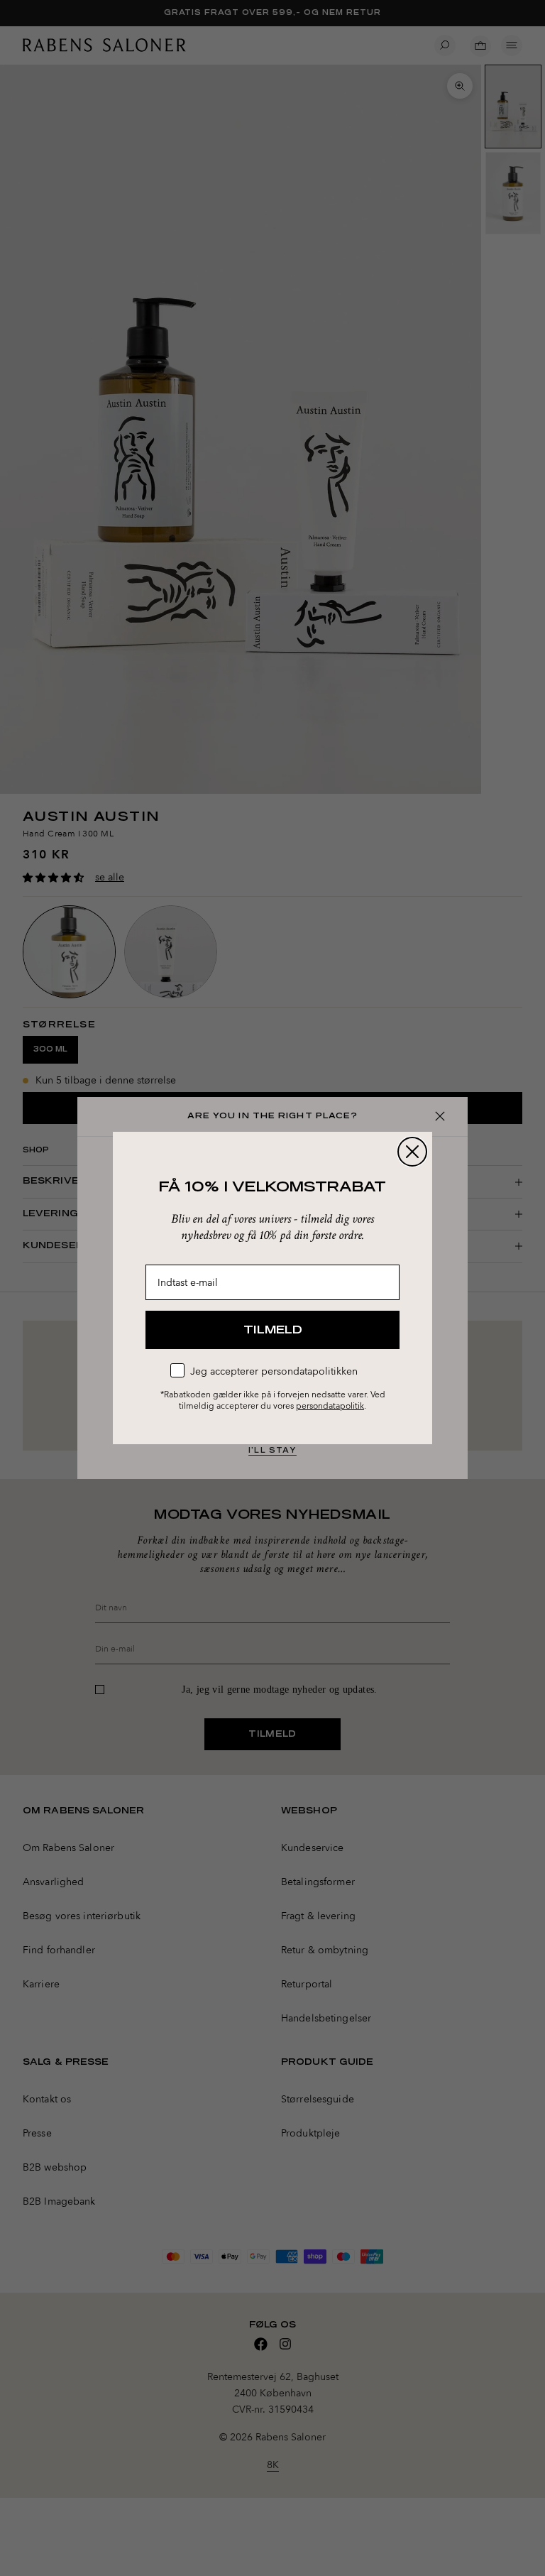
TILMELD (273, 1330)
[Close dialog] (412, 1152)
